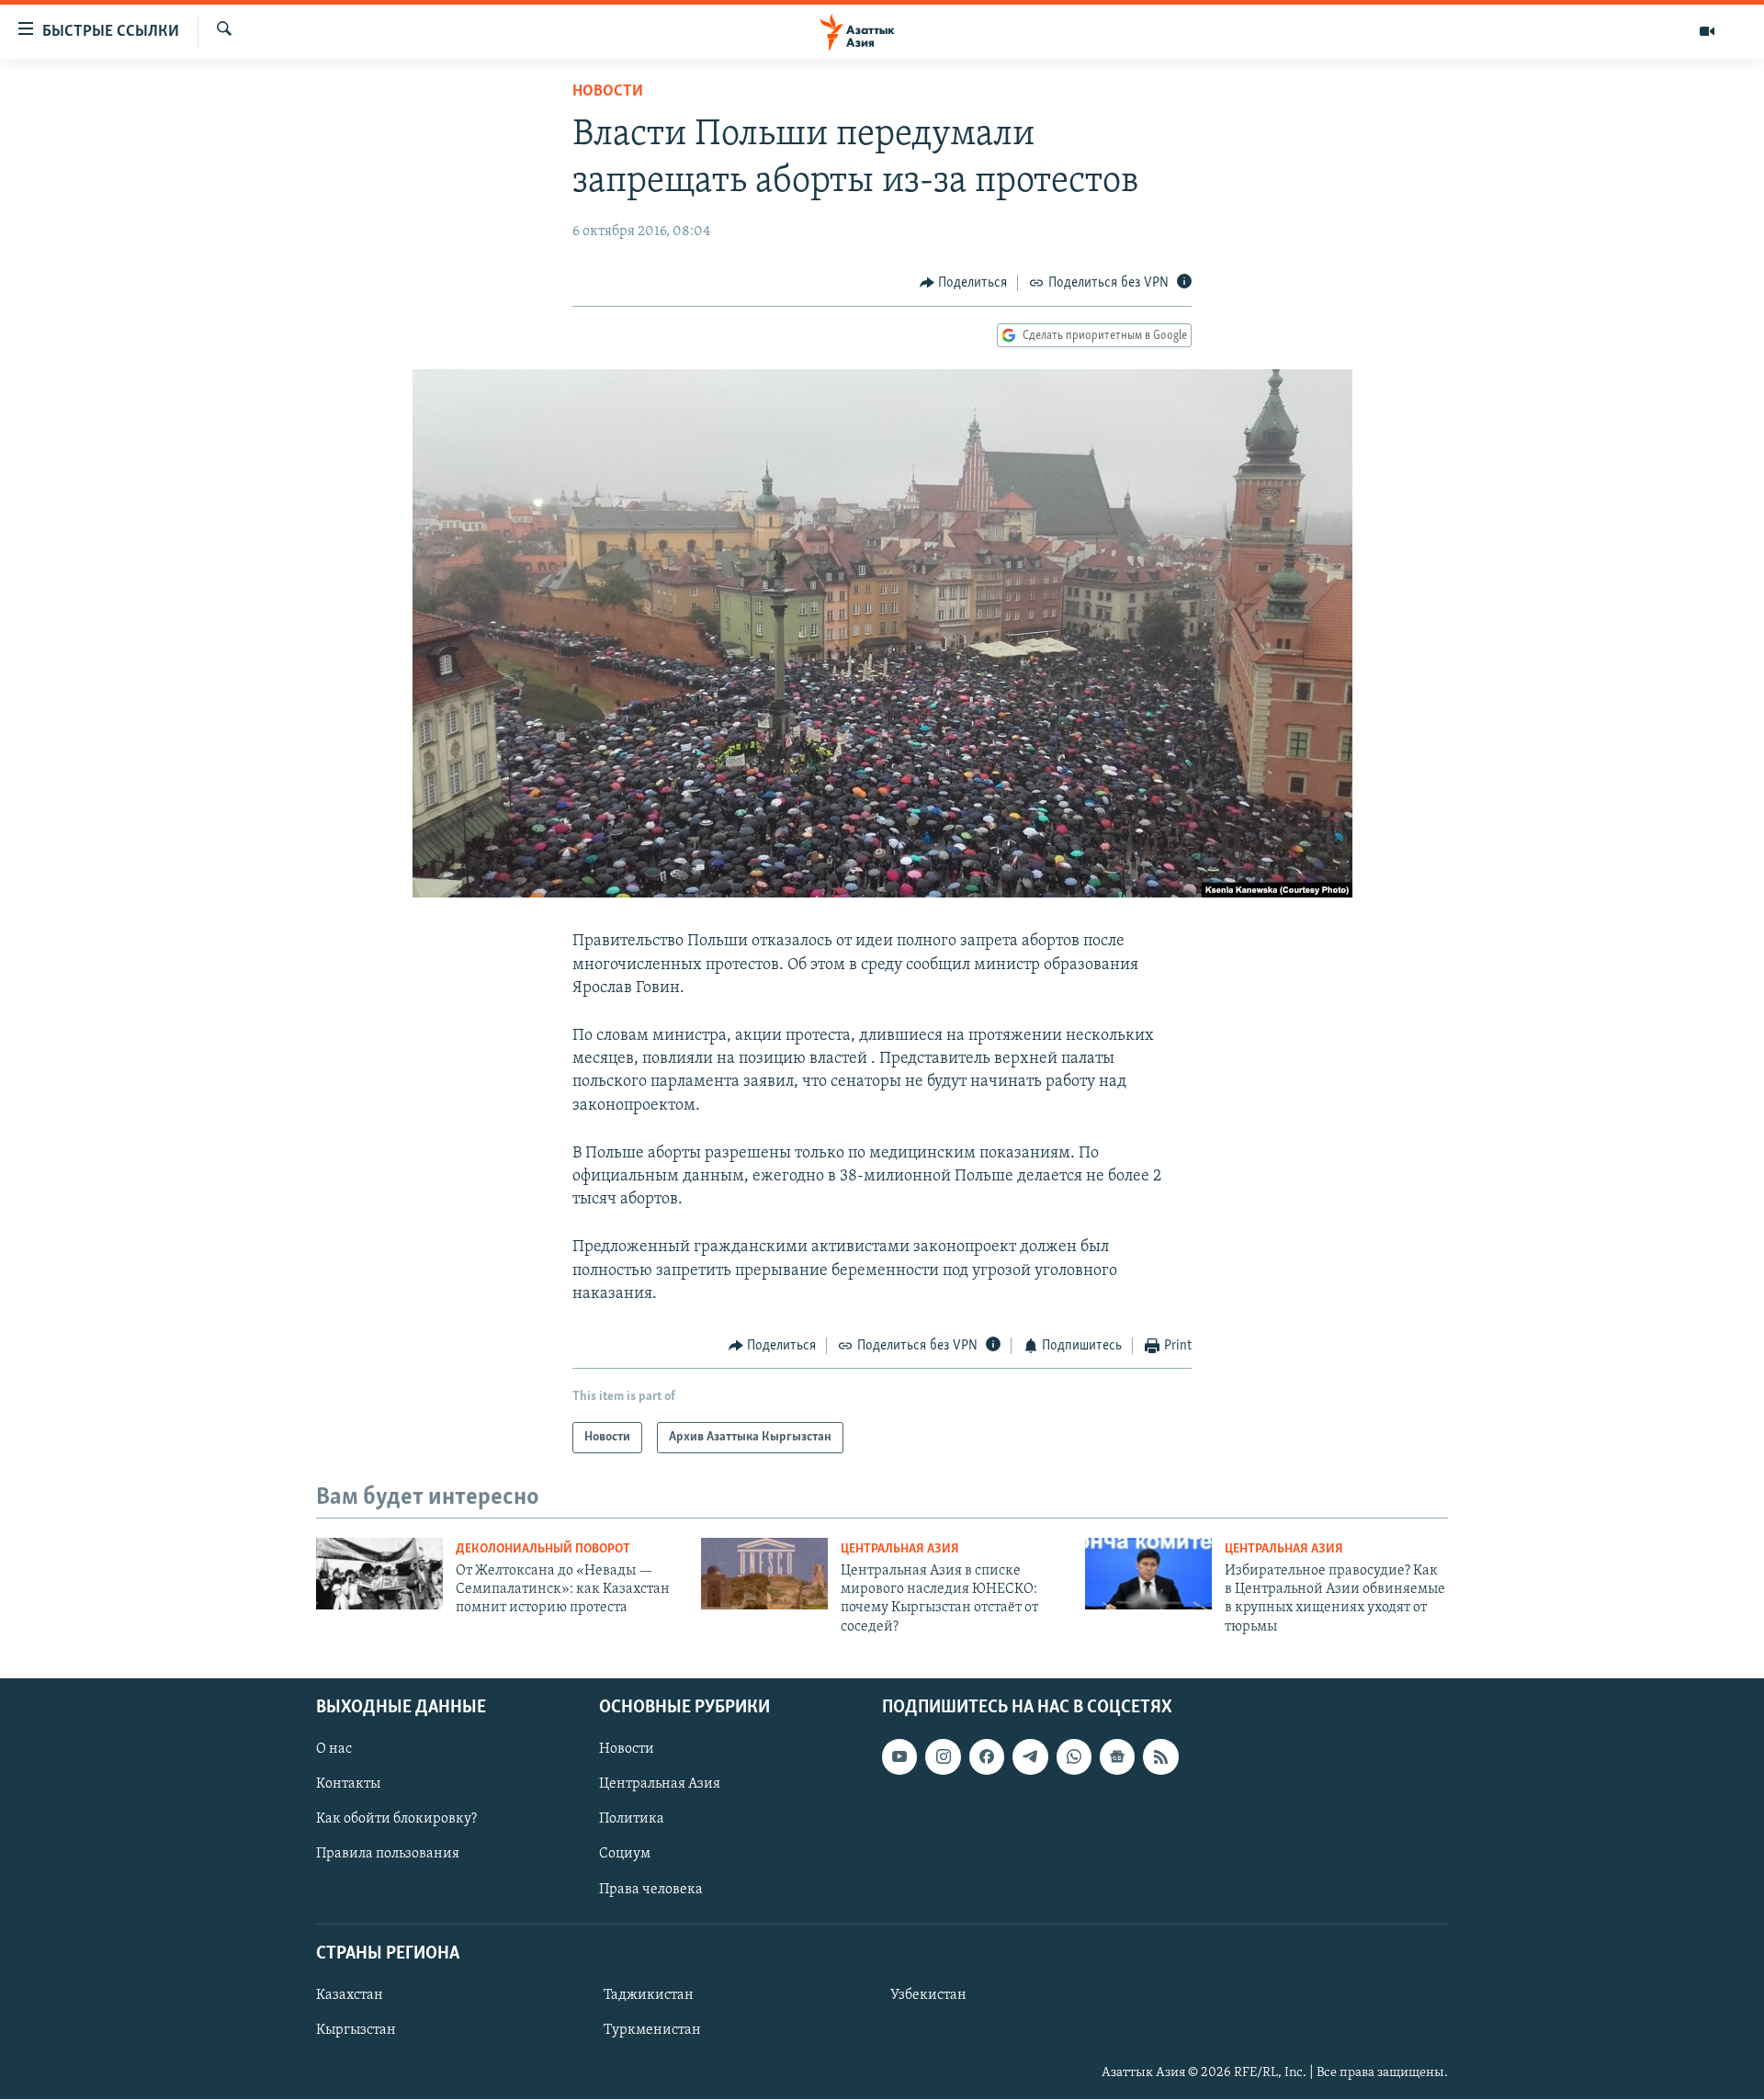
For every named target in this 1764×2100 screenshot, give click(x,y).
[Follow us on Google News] (1117, 1756)
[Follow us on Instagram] (943, 1756)
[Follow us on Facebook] (987, 1756)
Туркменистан (652, 2030)
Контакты (348, 1784)
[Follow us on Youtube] (899, 1756)
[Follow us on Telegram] (1030, 1756)
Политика (632, 1820)
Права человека (651, 1890)
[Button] (964, 283)
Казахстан (350, 1995)
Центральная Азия (900, 1549)
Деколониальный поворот (543, 1549)
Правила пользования (388, 1855)
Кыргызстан (356, 2030)
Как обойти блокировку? (396, 1820)
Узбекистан (928, 1995)
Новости (608, 92)
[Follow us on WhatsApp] (1074, 1756)
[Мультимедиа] (1707, 31)
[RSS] (1160, 1756)
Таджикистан (649, 1995)
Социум (625, 1855)
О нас (334, 1749)
